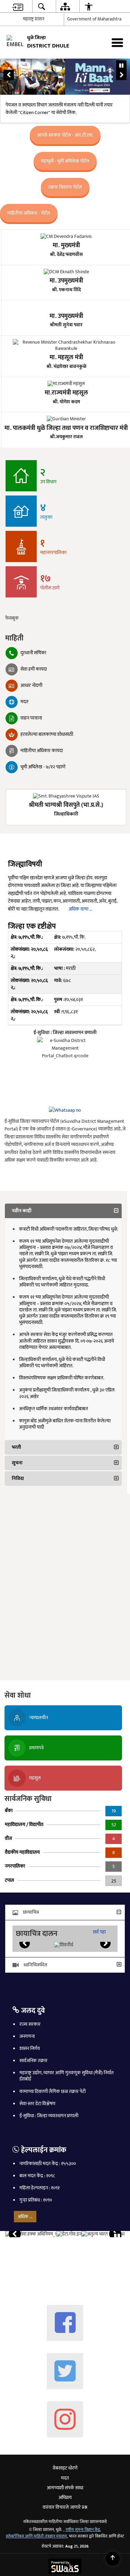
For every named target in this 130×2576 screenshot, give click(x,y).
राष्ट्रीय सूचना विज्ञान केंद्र (83, 2531)
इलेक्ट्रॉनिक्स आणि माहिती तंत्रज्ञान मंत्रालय (36, 2538)
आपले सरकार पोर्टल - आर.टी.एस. (65, 137)
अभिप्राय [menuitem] (65, 2499)
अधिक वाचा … (80, 911)
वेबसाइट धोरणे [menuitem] (65, 2470)
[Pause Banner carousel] (121, 67)
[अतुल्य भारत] (104, 2236)
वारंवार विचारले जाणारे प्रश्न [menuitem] (65, 2509)
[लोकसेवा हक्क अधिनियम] (31, 2236)
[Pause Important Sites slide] (117, 2239)
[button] (9, 77)
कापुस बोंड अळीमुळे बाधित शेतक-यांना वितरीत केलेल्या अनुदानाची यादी (65, 1426)
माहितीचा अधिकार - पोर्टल (29, 215)
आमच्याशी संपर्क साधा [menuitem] (65, 2489)
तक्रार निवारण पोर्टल (65, 189)
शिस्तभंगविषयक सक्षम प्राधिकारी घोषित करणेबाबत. (62, 1380)
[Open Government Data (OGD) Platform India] (69, 2236)
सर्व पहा (99, 1934)
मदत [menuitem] (65, 2480)
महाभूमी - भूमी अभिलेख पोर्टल (65, 163)
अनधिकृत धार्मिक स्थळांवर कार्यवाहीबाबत (54, 1410)
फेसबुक (12, 620)
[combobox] (112, 7)
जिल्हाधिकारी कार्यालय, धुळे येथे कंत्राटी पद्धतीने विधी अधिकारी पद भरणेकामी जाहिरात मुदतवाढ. (62, 1283)
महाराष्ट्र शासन (34, 21)
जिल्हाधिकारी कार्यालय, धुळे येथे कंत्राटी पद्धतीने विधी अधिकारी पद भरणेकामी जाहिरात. (62, 1364)
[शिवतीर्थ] (64, 1947)
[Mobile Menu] (117, 44)
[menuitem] (18, 7)
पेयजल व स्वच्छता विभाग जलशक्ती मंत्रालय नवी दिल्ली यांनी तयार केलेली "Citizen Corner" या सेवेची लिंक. (59, 111)
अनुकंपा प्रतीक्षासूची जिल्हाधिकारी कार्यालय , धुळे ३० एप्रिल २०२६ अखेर (67, 1395)
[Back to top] (113, 2559)
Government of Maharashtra (94, 21)
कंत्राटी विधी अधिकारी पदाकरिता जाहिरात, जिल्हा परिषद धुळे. (69, 1231)
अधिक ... (25, 2218)
